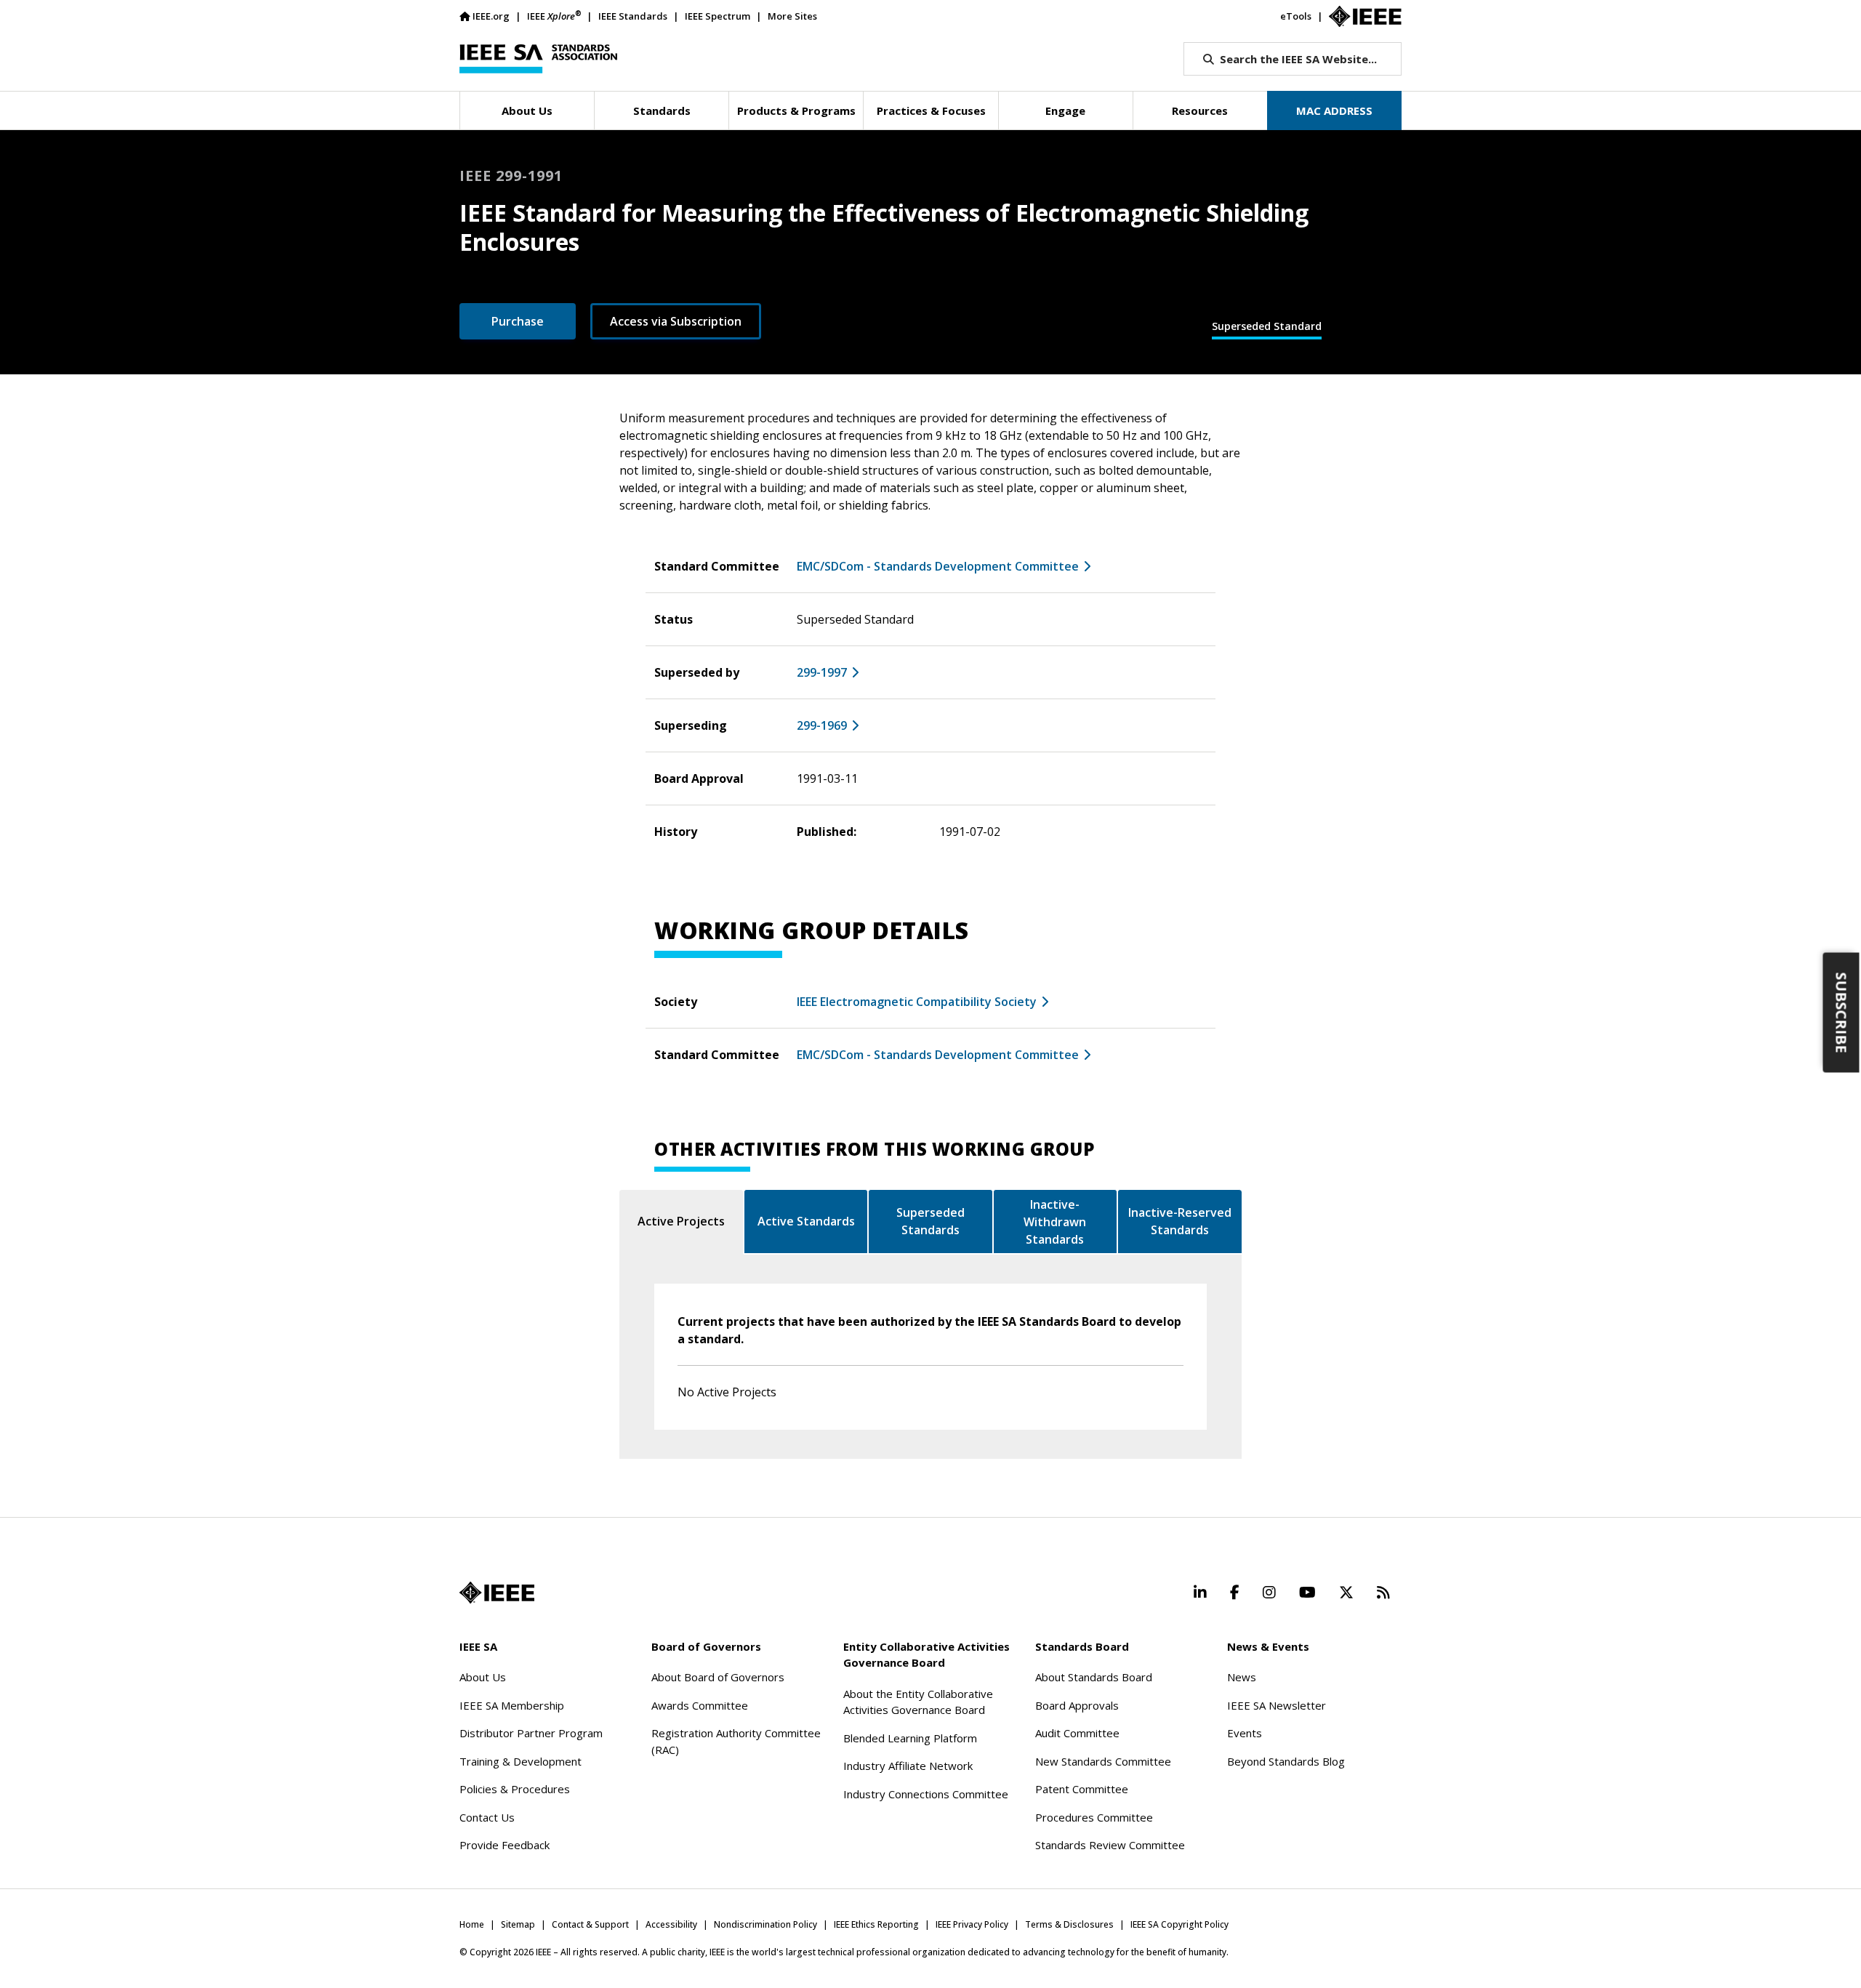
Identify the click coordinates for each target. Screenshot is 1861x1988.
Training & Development (520, 1761)
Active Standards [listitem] (806, 1221)
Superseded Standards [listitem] (930, 1221)
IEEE (554, 16)
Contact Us (487, 1817)
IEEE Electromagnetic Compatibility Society (917, 1002)
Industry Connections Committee (926, 1794)
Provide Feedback (505, 1845)
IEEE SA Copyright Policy (1179, 1924)
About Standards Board (1094, 1677)
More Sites (792, 16)
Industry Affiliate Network (908, 1766)
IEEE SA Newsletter (1277, 1705)
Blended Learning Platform (910, 1738)
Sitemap (518, 1924)
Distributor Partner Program (531, 1733)
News (1242, 1677)
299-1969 (822, 725)
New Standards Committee (1103, 1761)
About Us (483, 1677)
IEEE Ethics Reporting (876, 1924)
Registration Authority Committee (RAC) (736, 1741)
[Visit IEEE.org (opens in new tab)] (497, 1593)
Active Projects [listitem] (681, 1221)
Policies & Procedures (515, 1789)
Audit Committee (1077, 1733)
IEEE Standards (633, 16)
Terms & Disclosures (1069, 1924)
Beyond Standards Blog (1286, 1761)
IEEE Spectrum (718, 16)
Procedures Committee (1094, 1817)
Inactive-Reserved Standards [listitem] (1180, 1221)
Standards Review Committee (1110, 1845)
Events (1245, 1733)
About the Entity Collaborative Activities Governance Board (918, 1702)
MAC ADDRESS (1334, 110)
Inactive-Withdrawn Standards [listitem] (1055, 1222)
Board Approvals (1077, 1705)
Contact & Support (590, 1924)
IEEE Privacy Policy (972, 1924)
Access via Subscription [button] (676, 321)
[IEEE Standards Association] (538, 59)
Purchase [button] (518, 321)
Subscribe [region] (1842, 1012)
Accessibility (671, 1924)
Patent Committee (1082, 1789)
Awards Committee (700, 1705)
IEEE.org (491, 16)
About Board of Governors (718, 1677)
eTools (1296, 16)
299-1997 (822, 672)
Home (472, 1924)
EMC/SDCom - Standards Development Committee (938, 566)
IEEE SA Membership (512, 1705)
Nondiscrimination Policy (765, 1924)
